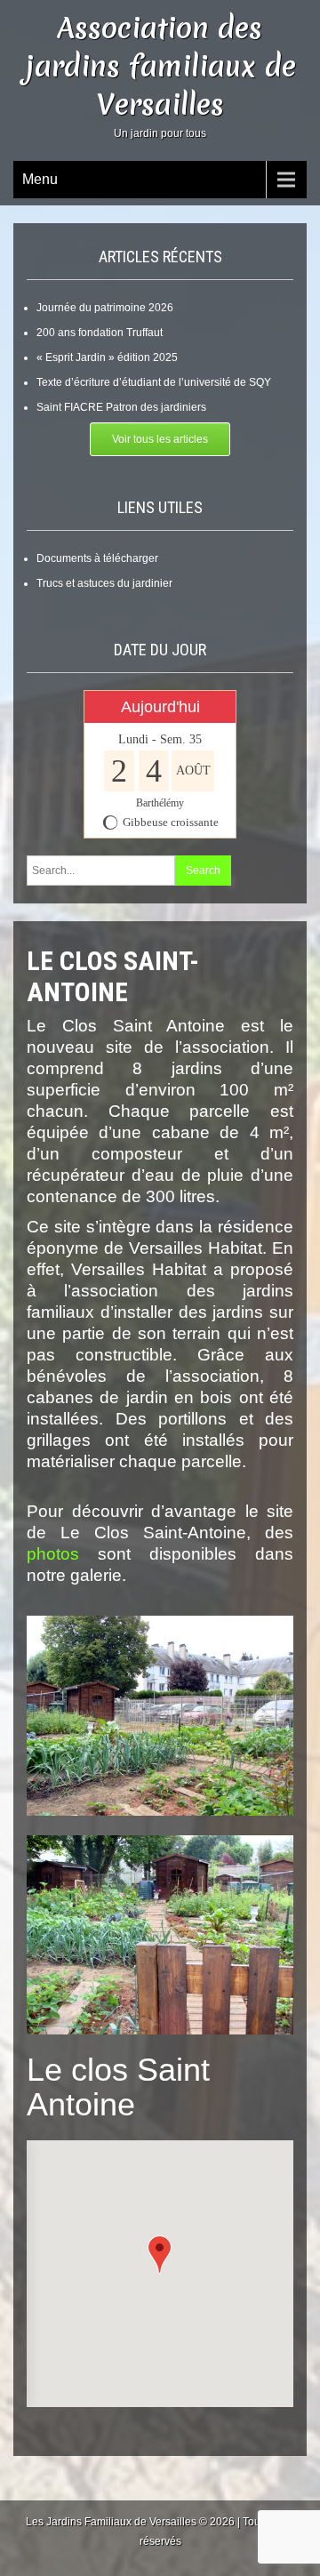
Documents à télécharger (97, 558)
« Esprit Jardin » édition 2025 (107, 357)
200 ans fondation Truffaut (100, 333)
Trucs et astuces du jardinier (104, 583)
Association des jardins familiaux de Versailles (160, 66)
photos (53, 1554)
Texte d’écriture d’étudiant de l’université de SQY (154, 382)
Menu (40, 179)
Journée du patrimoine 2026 (105, 308)
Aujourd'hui (160, 707)
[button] (160, 2255)
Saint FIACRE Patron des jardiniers (121, 407)
